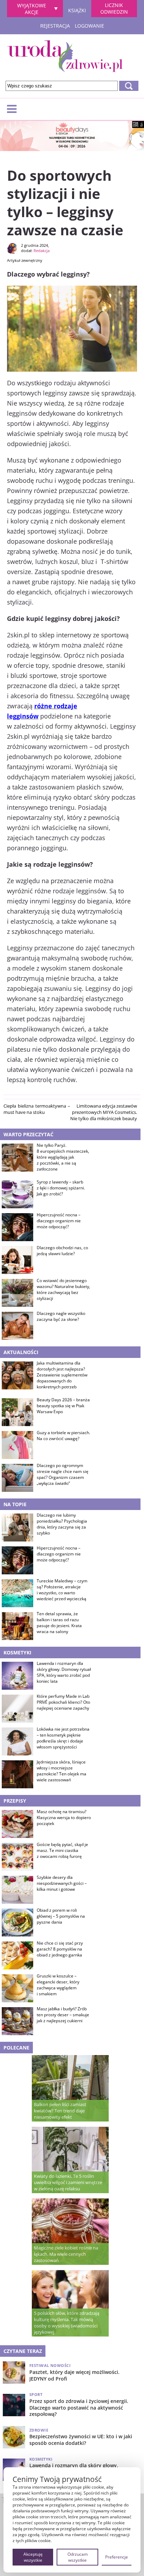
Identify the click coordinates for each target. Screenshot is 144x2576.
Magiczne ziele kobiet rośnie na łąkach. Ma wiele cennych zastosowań (66, 2254)
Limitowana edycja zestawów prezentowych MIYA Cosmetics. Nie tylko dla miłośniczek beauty (104, 1112)
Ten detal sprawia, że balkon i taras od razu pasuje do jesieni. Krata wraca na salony (59, 1623)
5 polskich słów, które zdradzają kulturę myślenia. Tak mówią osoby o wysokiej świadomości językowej (67, 2323)
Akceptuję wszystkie (33, 2557)
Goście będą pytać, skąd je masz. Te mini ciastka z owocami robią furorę (62, 1851)
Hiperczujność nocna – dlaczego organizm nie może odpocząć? (59, 1221)
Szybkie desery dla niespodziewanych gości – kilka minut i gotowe (62, 1883)
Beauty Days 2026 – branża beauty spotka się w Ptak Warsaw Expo (63, 1406)
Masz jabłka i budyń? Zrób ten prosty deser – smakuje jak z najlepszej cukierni (63, 2015)
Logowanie (89, 26)
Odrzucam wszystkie (78, 2557)
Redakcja (42, 251)
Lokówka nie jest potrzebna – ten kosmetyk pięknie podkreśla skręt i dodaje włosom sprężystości (63, 1738)
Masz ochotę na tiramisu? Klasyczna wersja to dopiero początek (64, 1818)
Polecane (16, 2048)
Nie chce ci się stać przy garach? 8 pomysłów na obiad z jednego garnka (60, 1949)
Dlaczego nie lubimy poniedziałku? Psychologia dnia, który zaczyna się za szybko (62, 1524)
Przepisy (15, 1801)
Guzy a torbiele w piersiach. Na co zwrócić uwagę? (63, 1436)
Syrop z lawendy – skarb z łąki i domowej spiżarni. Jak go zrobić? (61, 1188)
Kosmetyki (17, 1652)
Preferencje (117, 2557)
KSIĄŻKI (77, 9)
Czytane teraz (23, 2351)
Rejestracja (55, 26)
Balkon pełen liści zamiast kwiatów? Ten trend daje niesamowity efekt (60, 2111)
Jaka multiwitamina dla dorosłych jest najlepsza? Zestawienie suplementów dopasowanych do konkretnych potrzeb (62, 1375)
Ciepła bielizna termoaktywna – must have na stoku (37, 1109)
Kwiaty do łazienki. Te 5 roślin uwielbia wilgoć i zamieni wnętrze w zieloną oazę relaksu (68, 2182)
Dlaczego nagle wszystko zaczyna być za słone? (61, 1316)
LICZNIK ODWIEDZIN (114, 8)
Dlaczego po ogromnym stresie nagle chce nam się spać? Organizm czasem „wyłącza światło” (63, 1474)
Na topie (15, 1504)
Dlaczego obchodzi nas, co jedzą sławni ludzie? (62, 1251)
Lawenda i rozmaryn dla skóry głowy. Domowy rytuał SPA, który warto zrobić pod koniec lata (64, 1672)
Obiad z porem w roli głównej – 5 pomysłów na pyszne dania (61, 1916)
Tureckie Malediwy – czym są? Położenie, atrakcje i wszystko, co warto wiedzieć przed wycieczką (62, 1590)
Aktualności (21, 1352)
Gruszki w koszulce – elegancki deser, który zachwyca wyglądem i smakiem (58, 1985)
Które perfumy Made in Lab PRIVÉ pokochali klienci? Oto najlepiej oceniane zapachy (63, 1702)
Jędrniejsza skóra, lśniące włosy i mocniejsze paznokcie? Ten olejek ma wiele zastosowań (62, 1771)
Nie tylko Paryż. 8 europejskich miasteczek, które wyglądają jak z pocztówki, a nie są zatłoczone (63, 1157)
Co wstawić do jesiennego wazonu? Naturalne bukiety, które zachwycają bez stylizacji (63, 1289)
